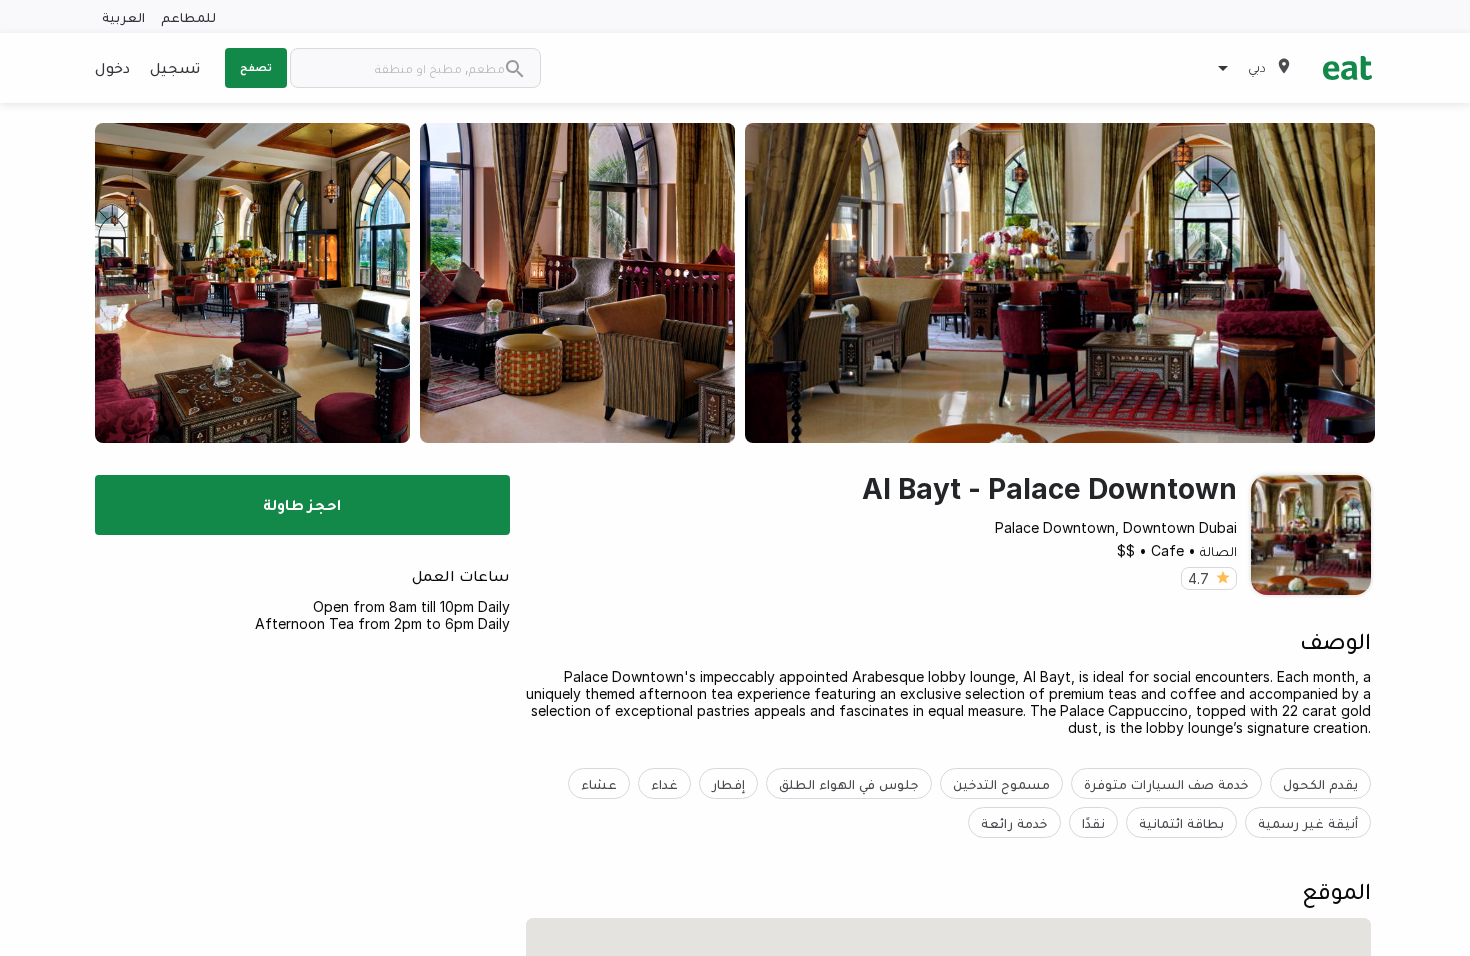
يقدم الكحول (1320, 783)
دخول (112, 67)
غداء (664, 783)
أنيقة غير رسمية (1308, 822)
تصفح (256, 67)
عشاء (599, 783)
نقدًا (1093, 822)
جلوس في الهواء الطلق (849, 783)
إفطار (728, 783)
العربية (123, 16)
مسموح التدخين (1001, 783)
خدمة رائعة (1014, 822)
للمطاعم (188, 16)
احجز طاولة (302, 504)
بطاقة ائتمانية (1181, 822)
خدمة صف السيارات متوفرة (1166, 783)
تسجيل (175, 67)
